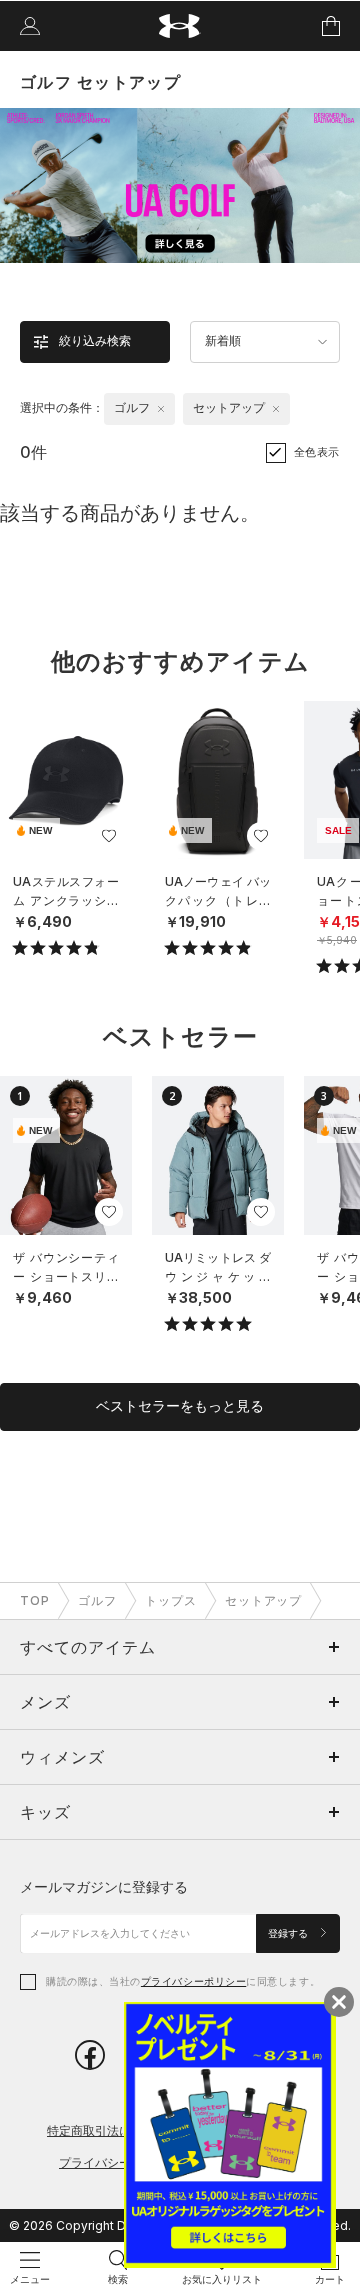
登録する (289, 1933)
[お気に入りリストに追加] (109, 836)
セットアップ (264, 1600)
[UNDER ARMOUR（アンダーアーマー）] (180, 26)
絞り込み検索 (95, 341)
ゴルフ (97, 1600)
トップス (171, 1600)
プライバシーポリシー (193, 1981)
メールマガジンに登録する (104, 1886)
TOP (35, 1600)
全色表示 (317, 452)
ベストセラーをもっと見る (180, 1406)
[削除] (161, 409)
